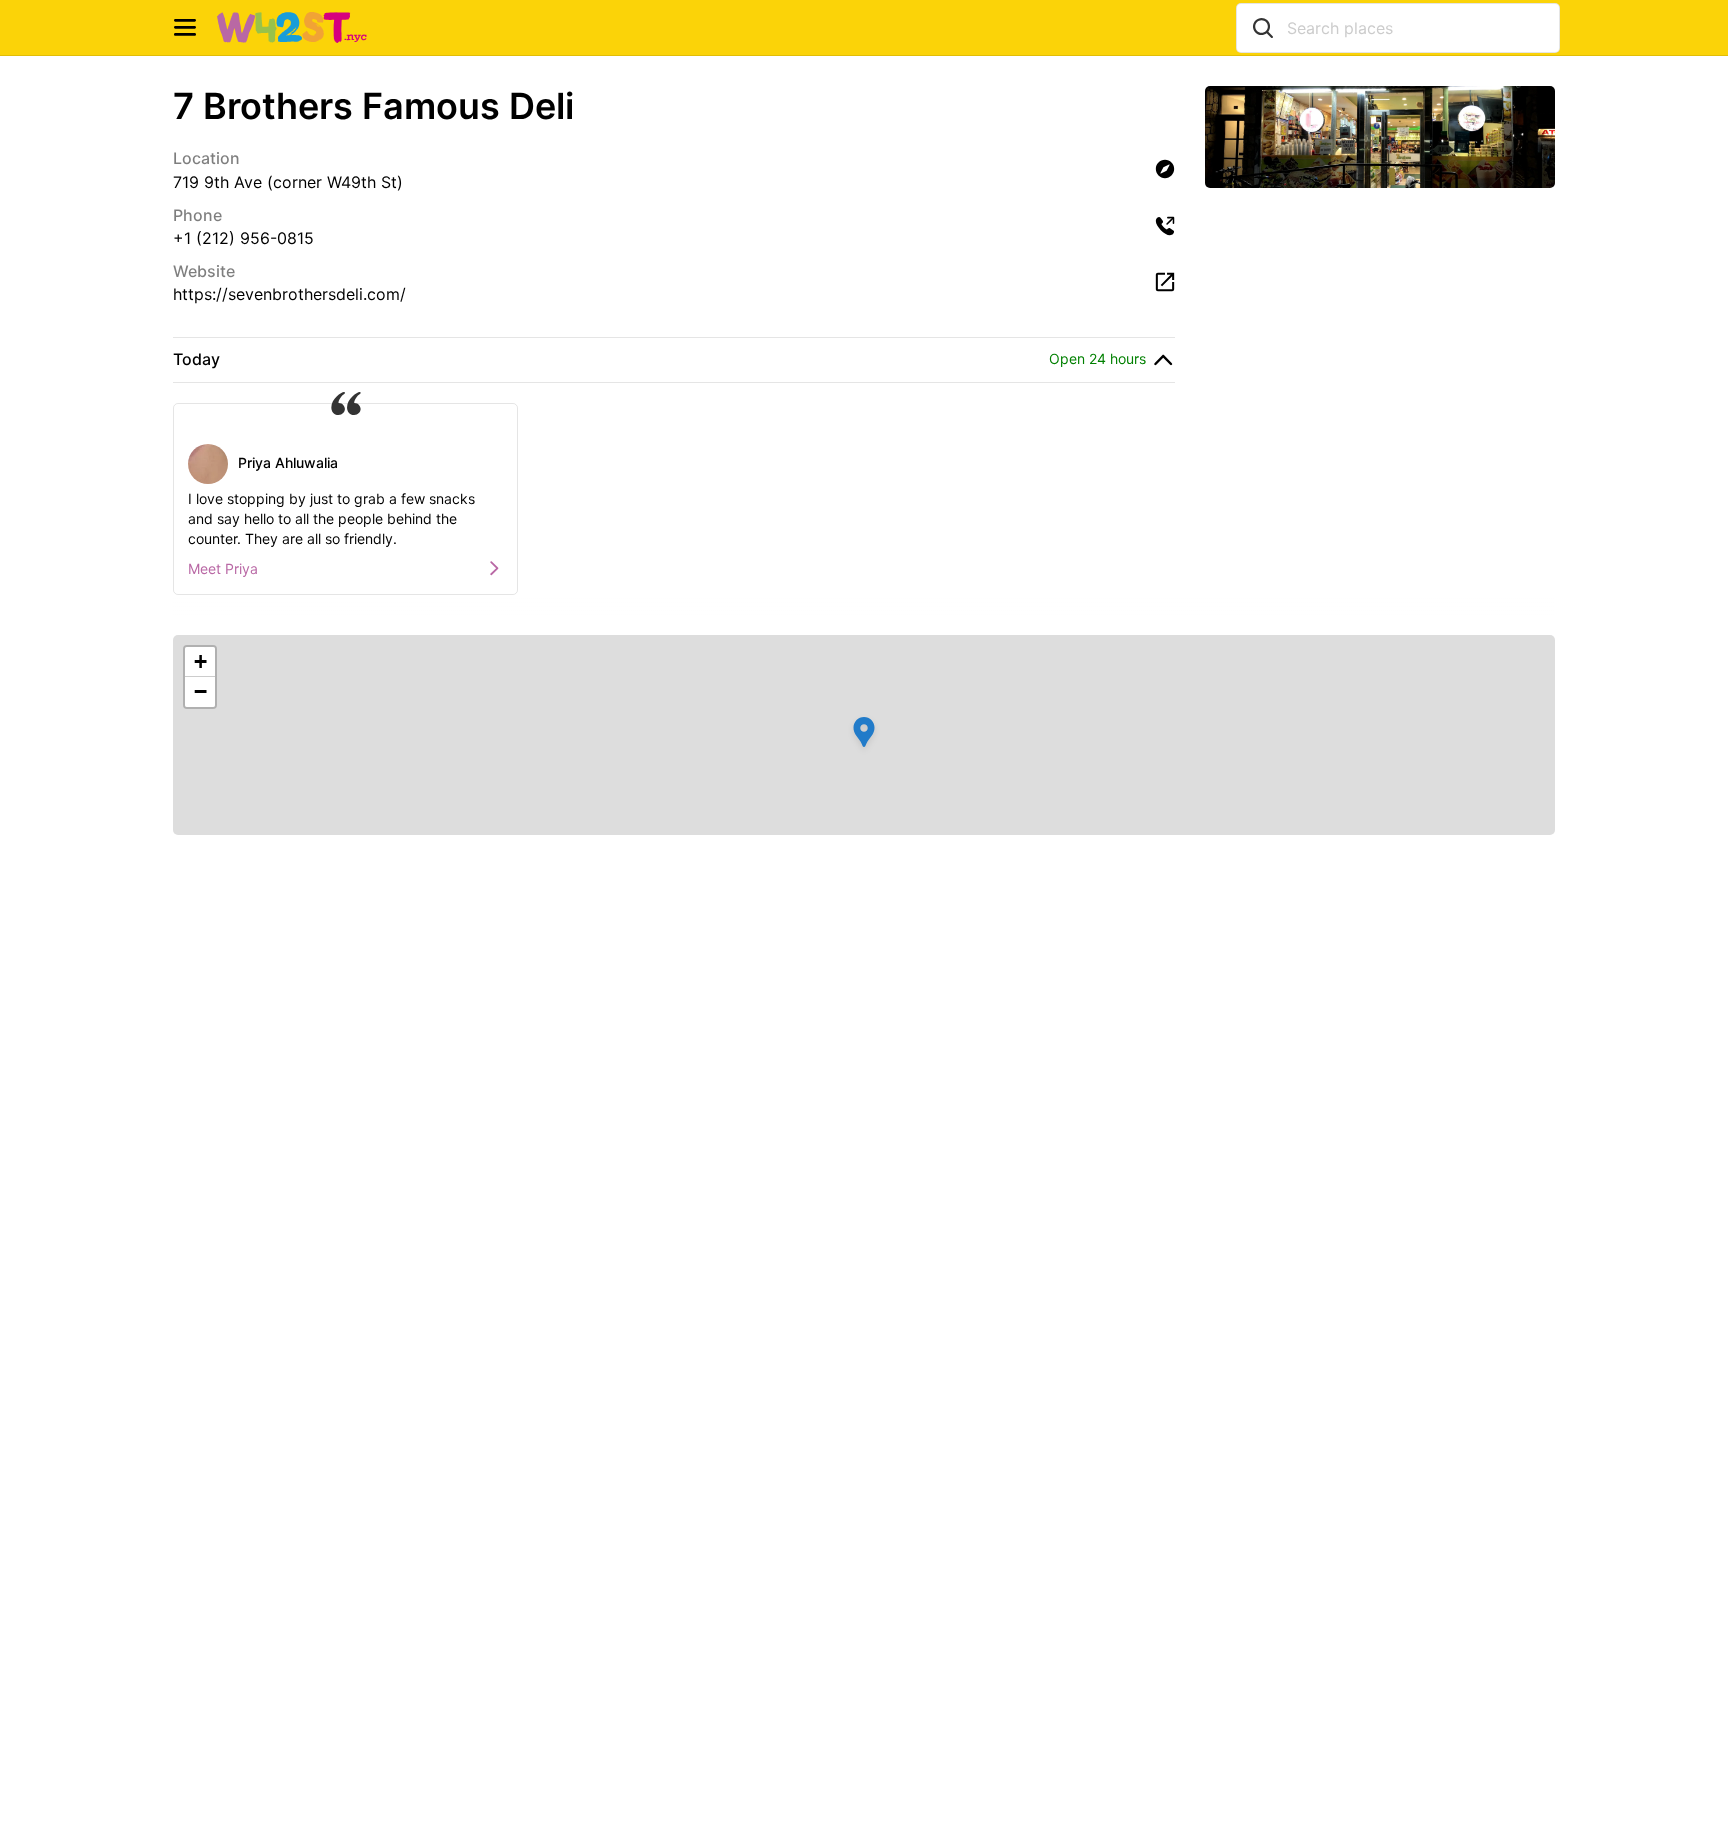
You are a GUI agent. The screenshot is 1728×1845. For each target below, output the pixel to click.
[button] (864, 735)
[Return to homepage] (292, 28)
